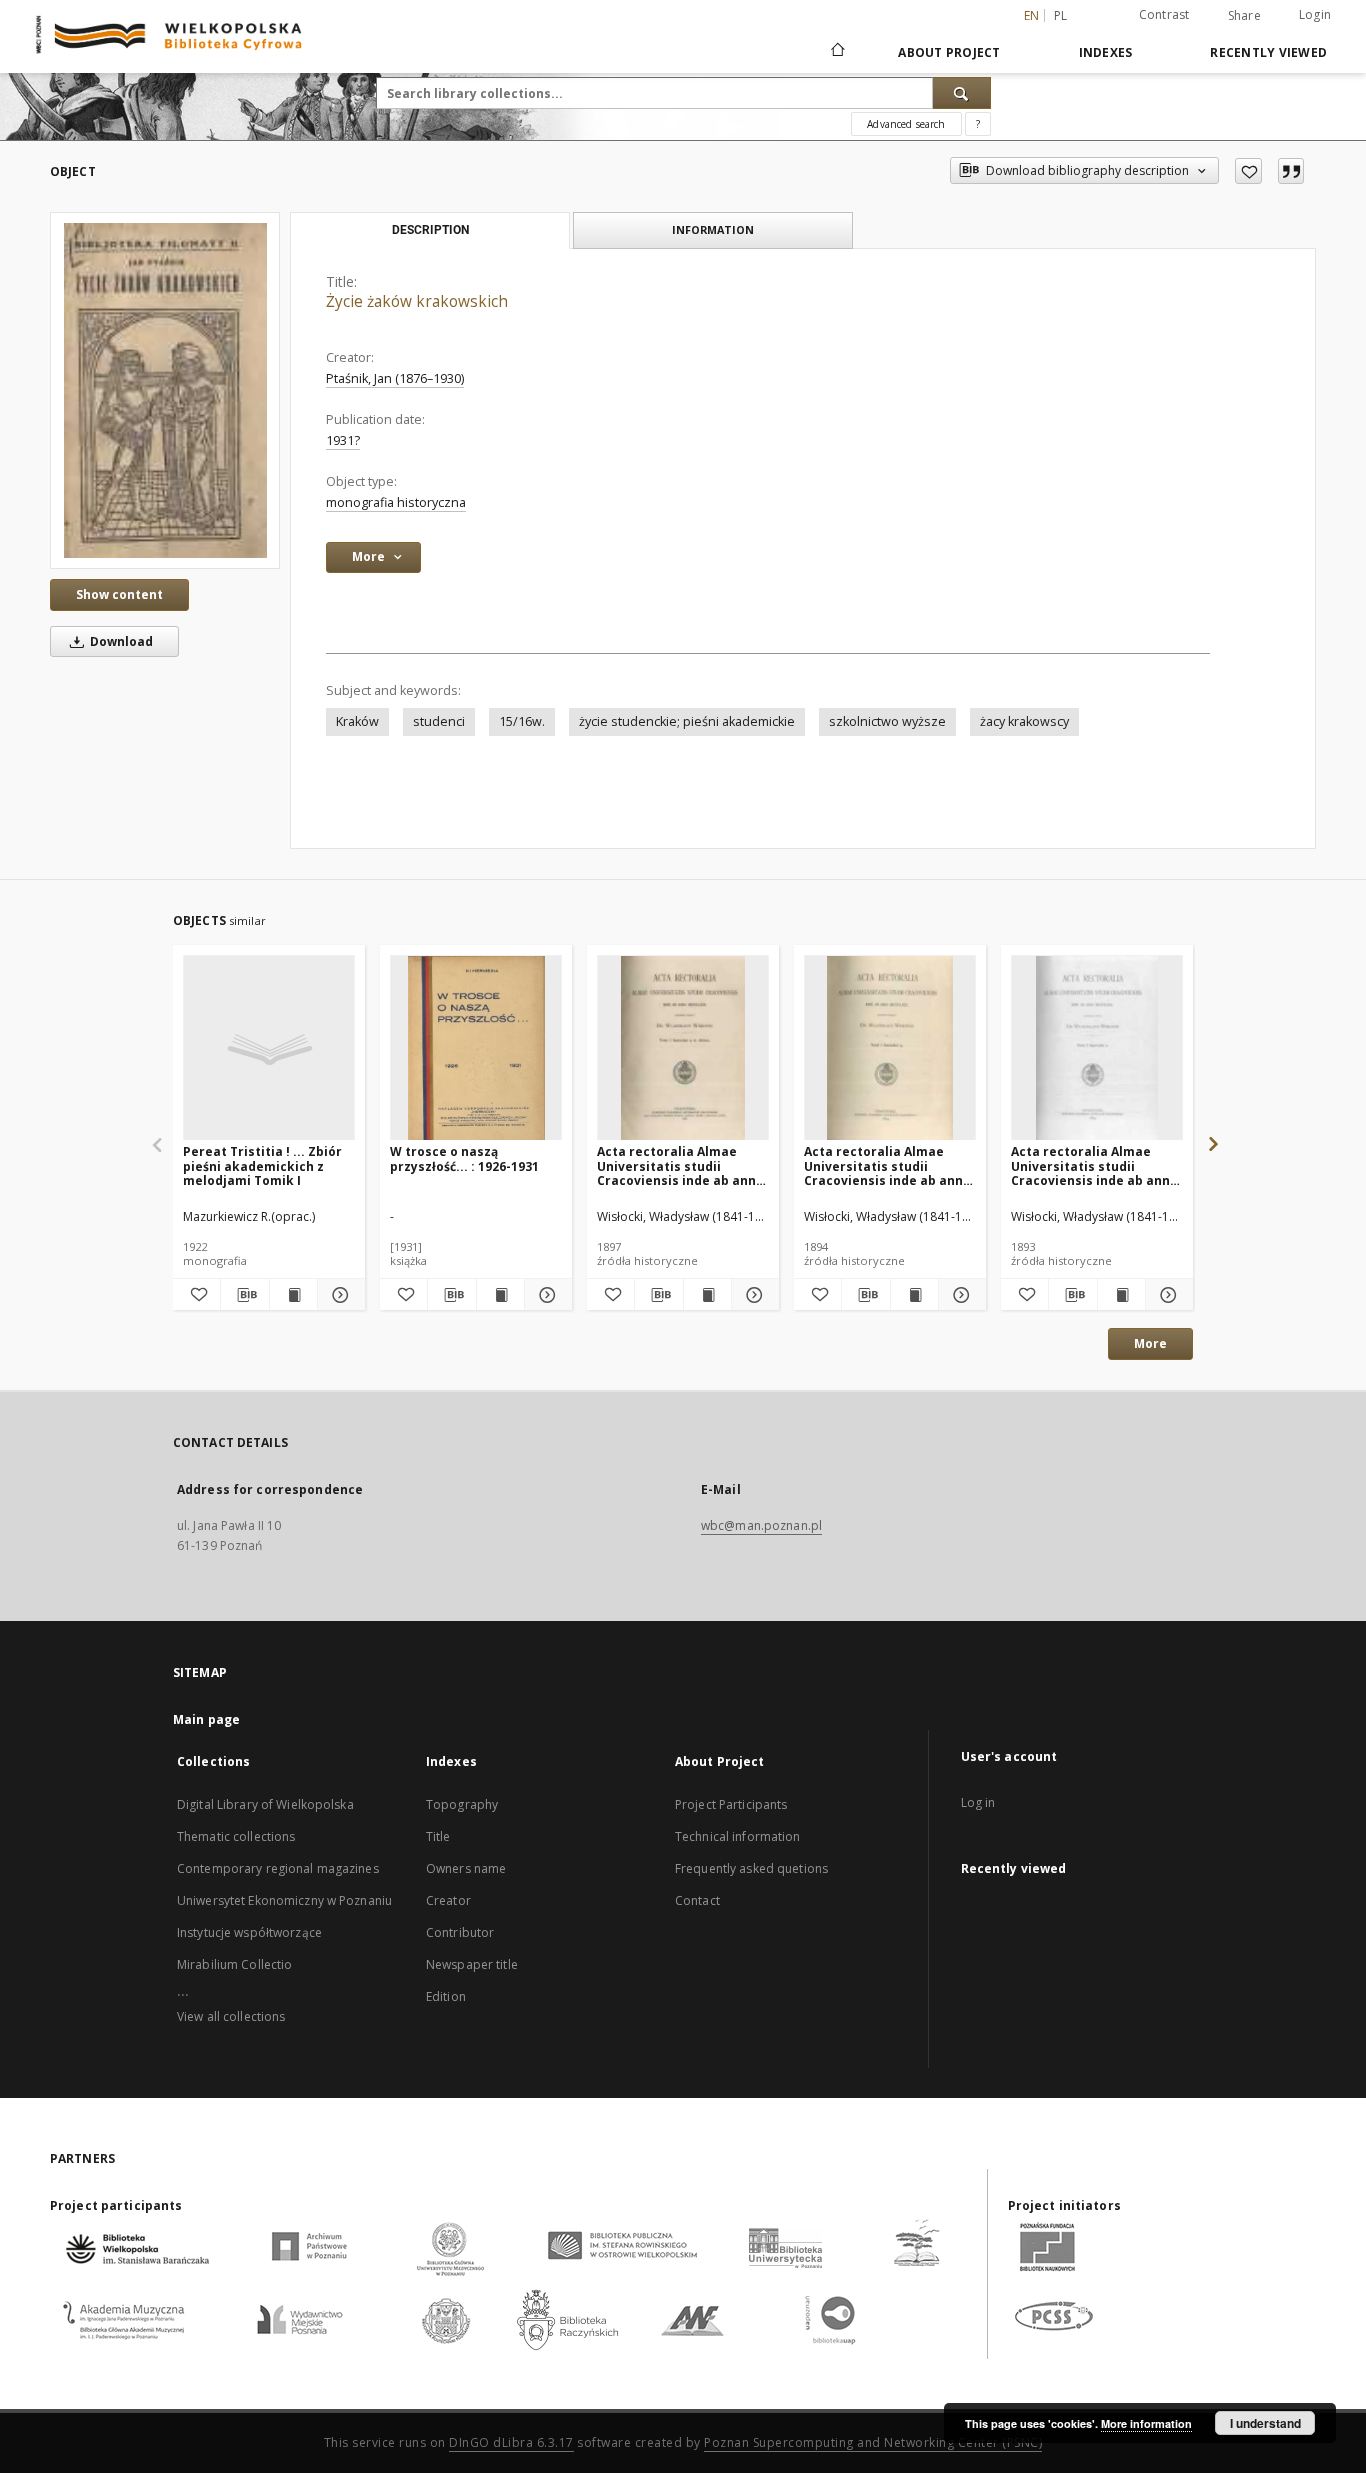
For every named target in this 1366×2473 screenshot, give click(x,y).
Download (120, 641)
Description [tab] (430, 230)
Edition (446, 1996)
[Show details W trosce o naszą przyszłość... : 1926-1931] (545, 1295)
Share (1244, 16)
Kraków (357, 721)
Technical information (738, 1836)
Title (438, 1836)
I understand (1265, 2423)
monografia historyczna (396, 502)
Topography (462, 1804)
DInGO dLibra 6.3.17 (511, 2442)
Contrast (1164, 14)
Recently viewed (1268, 52)
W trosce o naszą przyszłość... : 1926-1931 (464, 1158)
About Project (949, 52)
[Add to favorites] (1248, 171)
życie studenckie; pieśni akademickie (687, 721)
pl (1061, 15)
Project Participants (731, 1804)
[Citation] (1291, 171)
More (1150, 1343)
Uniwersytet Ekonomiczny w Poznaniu (284, 1900)
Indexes (1106, 52)
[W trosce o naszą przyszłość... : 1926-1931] (476, 1048)
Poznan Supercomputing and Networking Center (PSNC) (873, 2442)
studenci (439, 721)
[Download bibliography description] (244, 1295)
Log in (978, 1802)
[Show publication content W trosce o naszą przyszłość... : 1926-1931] (500, 1295)
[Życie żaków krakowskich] (165, 390)
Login (1315, 14)
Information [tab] (713, 229)
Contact (697, 1900)
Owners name (466, 1868)
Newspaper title (472, 1964)
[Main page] (836, 52)
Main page (206, 1719)
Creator (448, 1900)
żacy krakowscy (1024, 721)
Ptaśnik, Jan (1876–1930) (395, 378)
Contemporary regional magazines (278, 1868)
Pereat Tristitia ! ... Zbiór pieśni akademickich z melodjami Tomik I (262, 1165)
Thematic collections (236, 1836)
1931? (343, 440)
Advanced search (906, 124)
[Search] (962, 93)
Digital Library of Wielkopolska (265, 1804)
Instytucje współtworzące (249, 1932)
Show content (119, 594)
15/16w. (522, 721)
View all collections (231, 2016)
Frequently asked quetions (751, 1868)
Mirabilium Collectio (234, 1964)
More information (1146, 2423)
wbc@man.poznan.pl (761, 1525)
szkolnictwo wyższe (887, 721)
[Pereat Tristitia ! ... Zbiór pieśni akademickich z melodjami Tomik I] (269, 1048)
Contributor (460, 1932)
